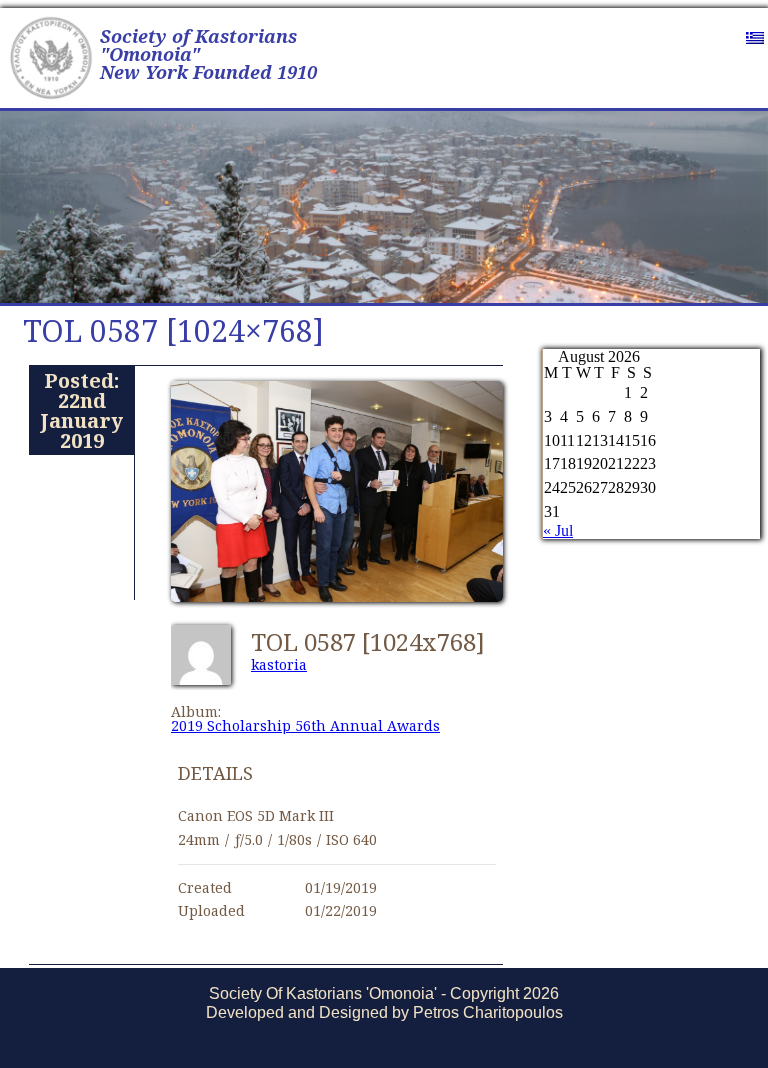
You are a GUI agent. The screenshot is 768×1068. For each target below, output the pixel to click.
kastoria (279, 664)
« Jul (558, 530)
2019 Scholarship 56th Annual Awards (305, 725)
